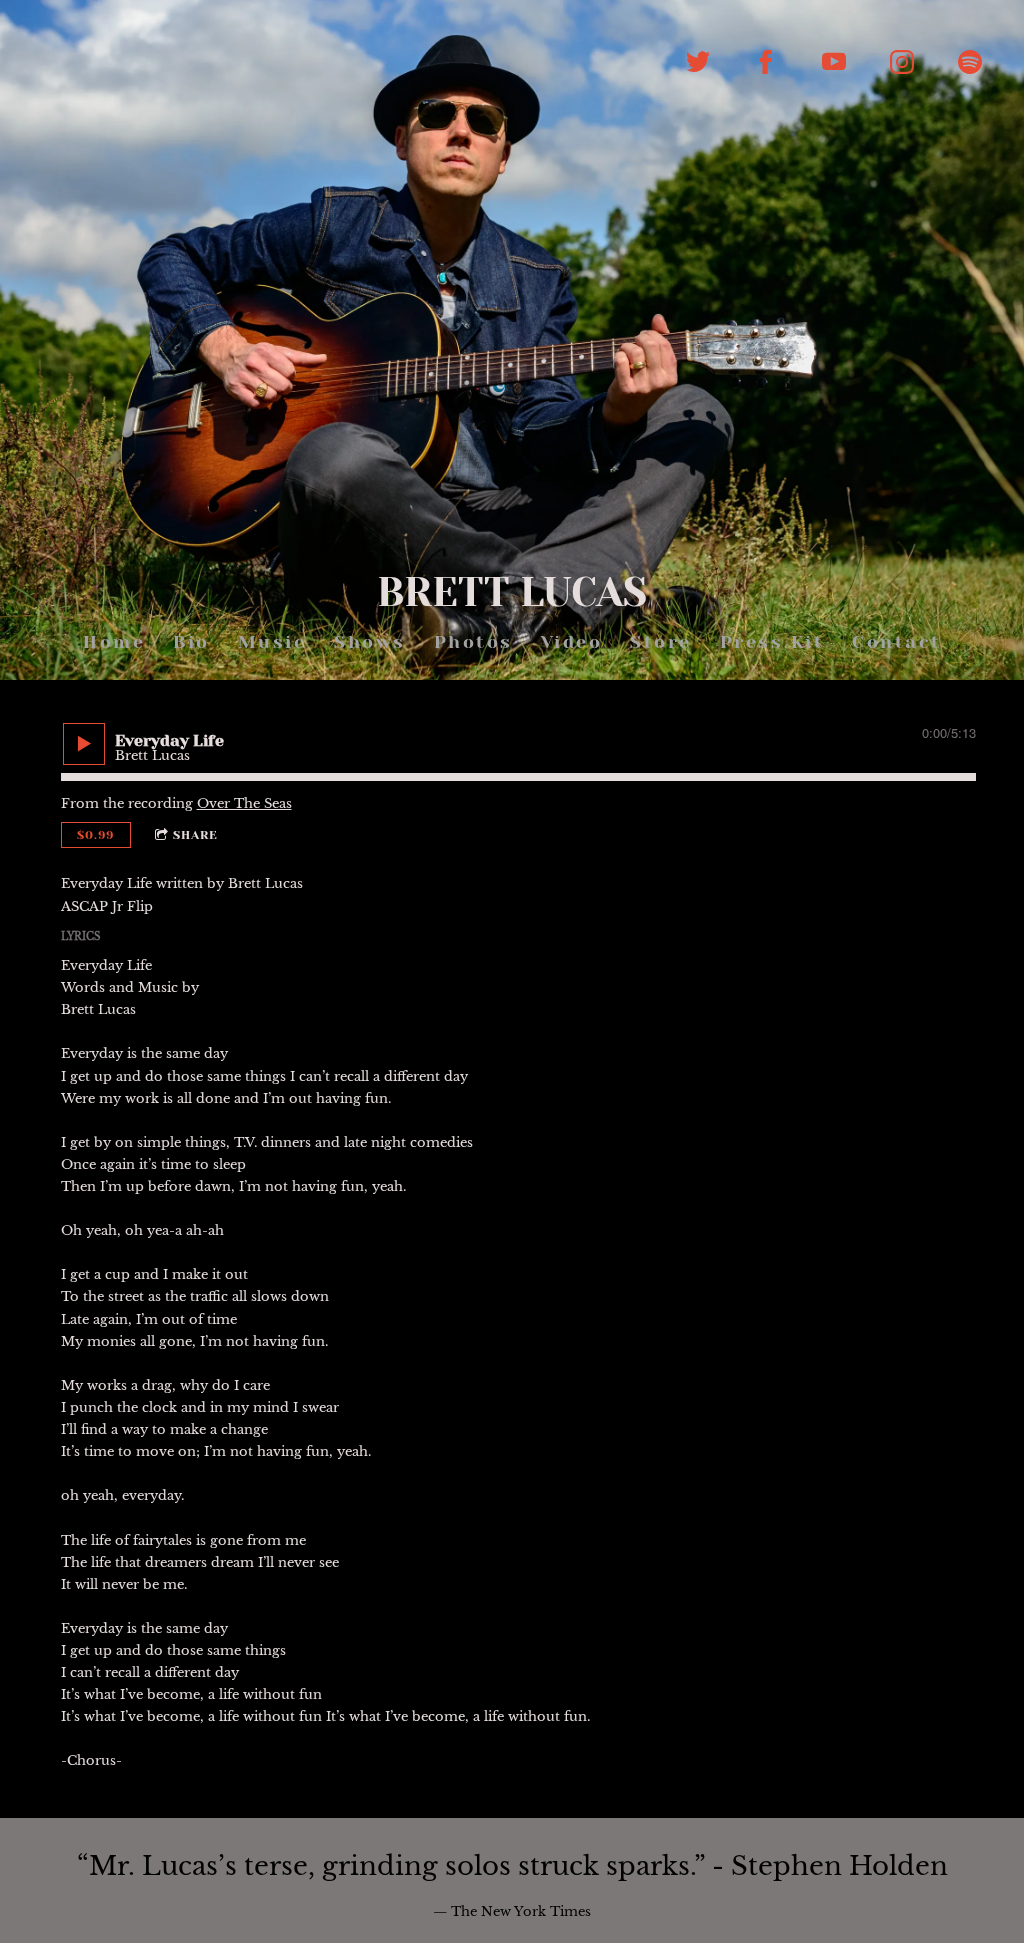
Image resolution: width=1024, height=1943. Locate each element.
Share (195, 835)
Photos (472, 642)
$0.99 (95, 835)
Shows (370, 642)
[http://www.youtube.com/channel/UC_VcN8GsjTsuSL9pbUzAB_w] (834, 62)
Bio (191, 642)
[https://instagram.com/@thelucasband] (902, 62)
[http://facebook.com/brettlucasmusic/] (766, 62)
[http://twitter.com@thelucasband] (698, 62)
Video (571, 642)
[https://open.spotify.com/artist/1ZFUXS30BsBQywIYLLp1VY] (970, 62)
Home (114, 642)
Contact (897, 642)
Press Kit (771, 642)
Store (661, 642)
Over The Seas (244, 803)
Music (271, 642)
